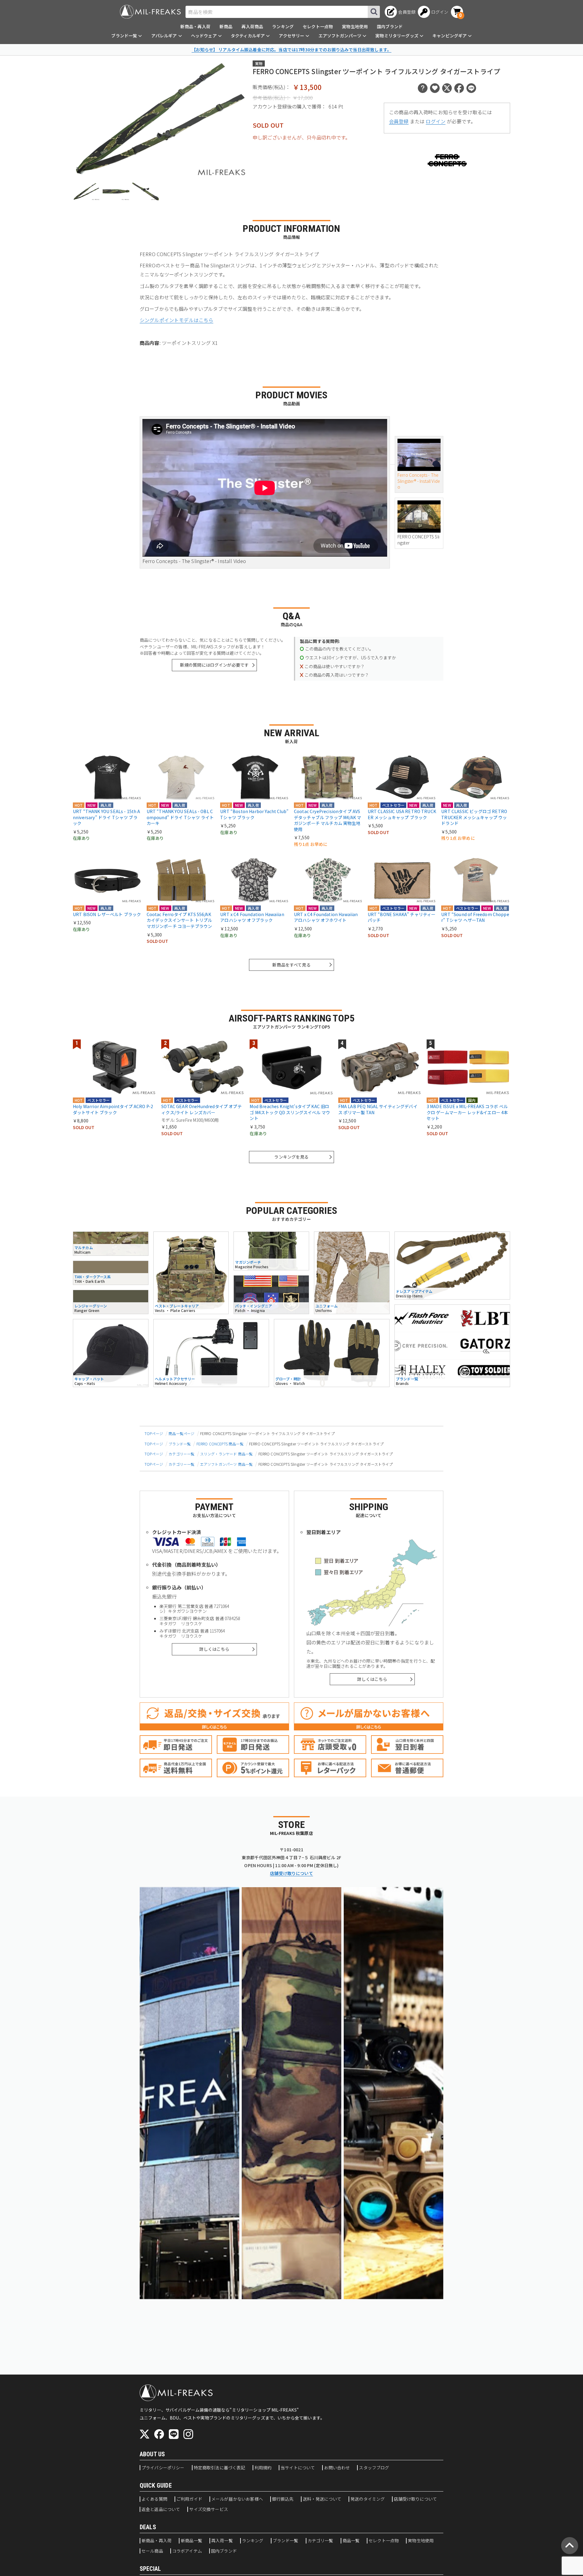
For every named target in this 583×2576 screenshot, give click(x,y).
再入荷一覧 (222, 2541)
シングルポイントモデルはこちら (176, 320)
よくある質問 (154, 2499)
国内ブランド (390, 26)
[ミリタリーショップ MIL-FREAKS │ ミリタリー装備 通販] (150, 12)
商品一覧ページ (181, 1433)
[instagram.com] (188, 2434)
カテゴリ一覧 (320, 2541)
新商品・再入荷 (195, 26)
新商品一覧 (191, 2541)
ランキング (283, 26)
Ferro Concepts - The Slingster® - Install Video (419, 481)
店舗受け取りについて (291, 1873)
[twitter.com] (145, 2434)
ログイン (436, 121)
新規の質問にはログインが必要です (215, 665)
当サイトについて (298, 2468)
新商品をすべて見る (291, 965)
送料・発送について (322, 2499)
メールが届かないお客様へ (237, 2499)
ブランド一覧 (180, 1444)
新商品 (226, 26)
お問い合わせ (337, 2468)
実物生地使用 (355, 26)
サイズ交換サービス (208, 2509)
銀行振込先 (283, 2499)
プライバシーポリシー (163, 2468)
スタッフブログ (374, 2468)
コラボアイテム (187, 2551)
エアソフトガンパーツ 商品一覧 (226, 1464)
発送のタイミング (368, 2499)
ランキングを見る (291, 1157)
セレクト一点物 (318, 26)
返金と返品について (161, 2509)
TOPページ (154, 1433)
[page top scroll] (570, 2546)
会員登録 (399, 121)
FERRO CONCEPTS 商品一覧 (220, 1444)
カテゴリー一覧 (181, 1454)
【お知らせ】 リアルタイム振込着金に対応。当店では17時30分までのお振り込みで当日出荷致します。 (291, 50)
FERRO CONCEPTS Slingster (418, 540)
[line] (174, 2434)
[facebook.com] (159, 2434)
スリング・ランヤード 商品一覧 (226, 1454)
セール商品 (152, 2551)
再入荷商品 (252, 26)
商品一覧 (351, 2541)
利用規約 (263, 2468)
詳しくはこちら (214, 1649)
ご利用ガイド (189, 2499)
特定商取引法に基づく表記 (220, 2468)
